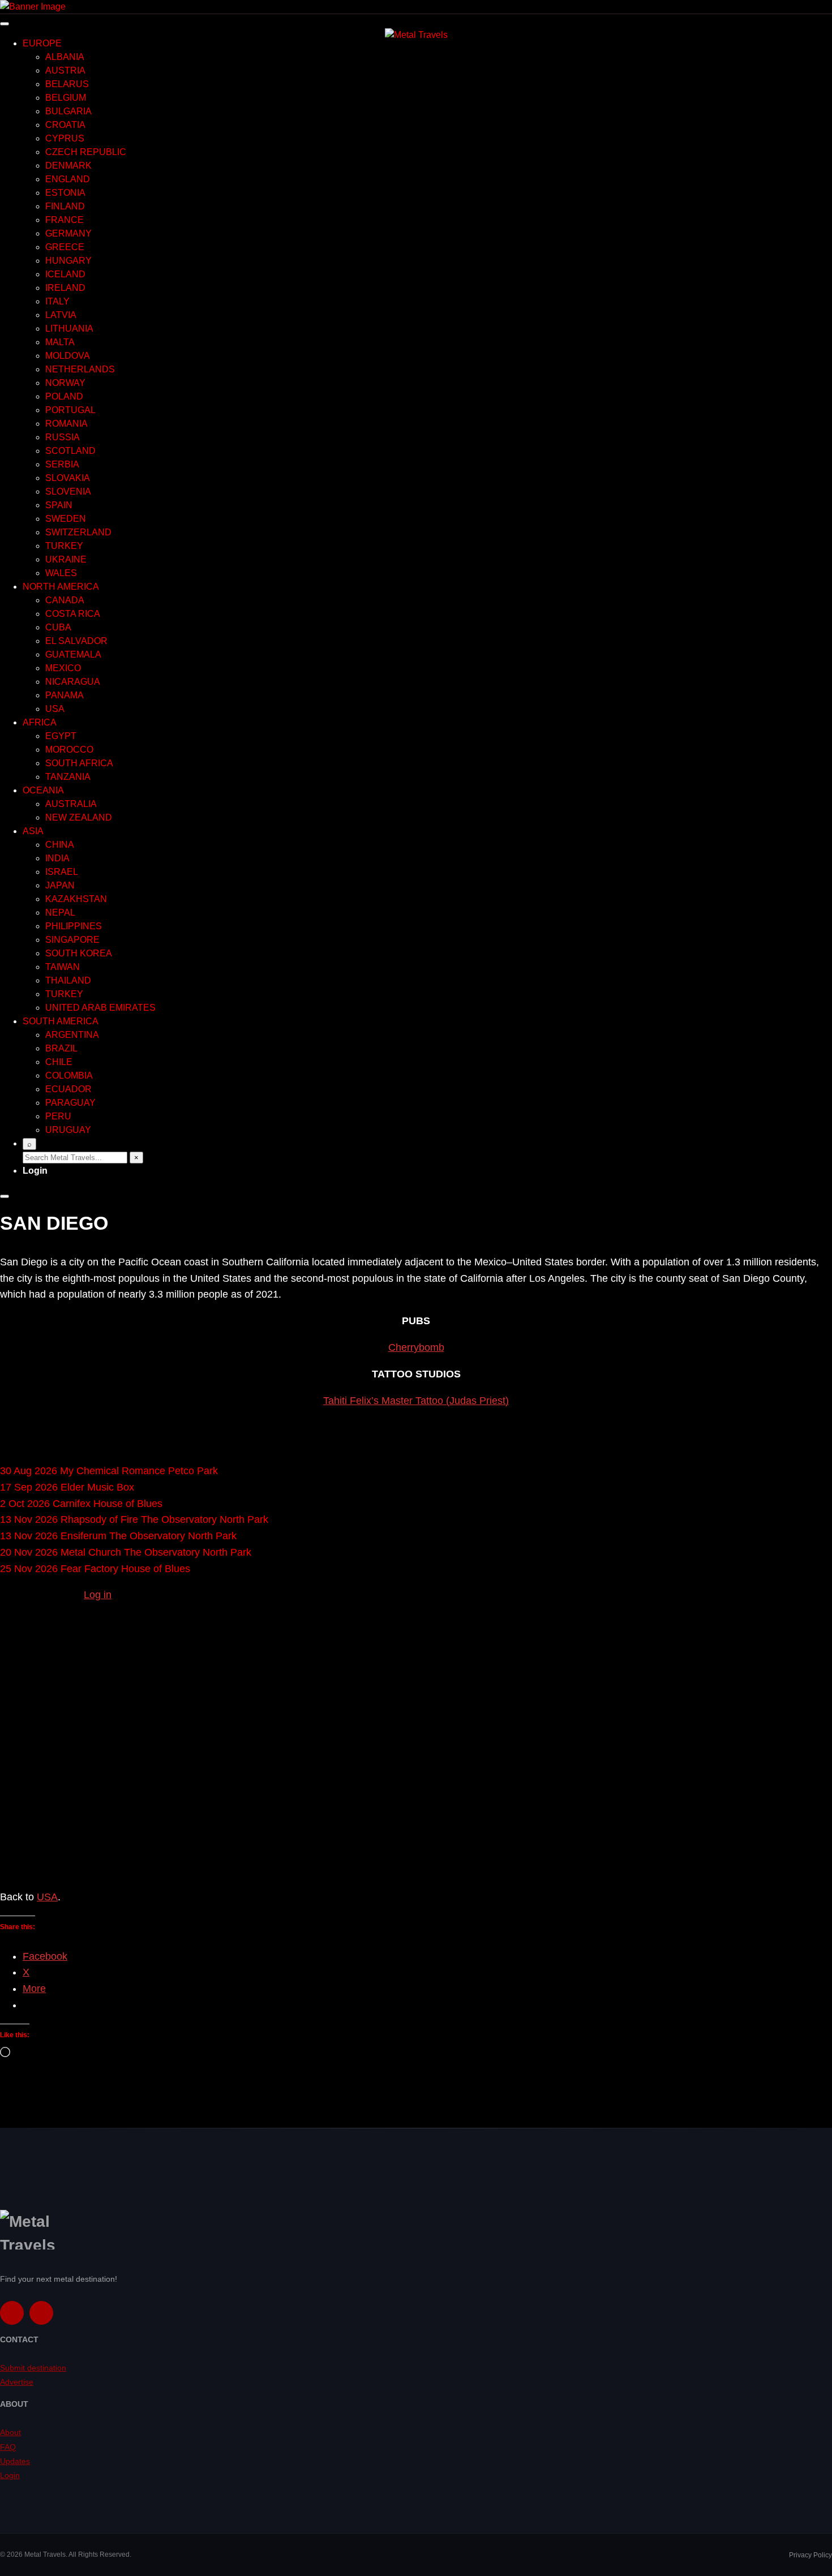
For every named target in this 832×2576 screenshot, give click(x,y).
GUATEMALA (73, 654)
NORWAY (65, 383)
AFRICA (40, 722)
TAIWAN (63, 967)
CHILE (59, 1062)
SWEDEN (66, 519)
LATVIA (61, 315)
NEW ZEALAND (79, 817)
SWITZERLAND (78, 532)
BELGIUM (66, 98)
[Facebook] (12, 2313)
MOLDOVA (68, 356)
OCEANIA (43, 790)
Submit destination (33, 2368)
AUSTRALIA (71, 804)
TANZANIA (68, 777)
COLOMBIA (69, 1076)
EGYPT (61, 736)
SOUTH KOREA (79, 953)
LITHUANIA (69, 329)
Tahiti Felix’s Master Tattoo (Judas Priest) (416, 1401)
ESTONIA (65, 193)
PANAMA (65, 695)
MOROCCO (69, 750)
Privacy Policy (810, 2555)
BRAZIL (61, 1048)
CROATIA (65, 125)
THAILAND (68, 980)
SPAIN (59, 505)
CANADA (65, 600)
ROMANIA (67, 424)
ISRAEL (62, 872)
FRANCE (65, 220)
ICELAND (65, 274)
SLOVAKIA (68, 478)
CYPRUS (65, 138)
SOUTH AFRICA (79, 763)
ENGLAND (68, 179)
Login (35, 1171)
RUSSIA (63, 437)
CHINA (60, 845)
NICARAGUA (73, 682)
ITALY (57, 301)
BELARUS (67, 84)
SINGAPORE (72, 940)
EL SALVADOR (76, 641)
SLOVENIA (68, 491)
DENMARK (68, 166)
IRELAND (65, 288)
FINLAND (65, 206)
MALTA (60, 342)
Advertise (17, 2382)
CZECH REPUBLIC (86, 152)
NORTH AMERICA (61, 587)
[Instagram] (41, 2313)
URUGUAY (68, 1130)
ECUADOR (68, 1089)
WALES (61, 573)
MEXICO (63, 668)
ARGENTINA (72, 1035)
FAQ (8, 2447)
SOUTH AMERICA (61, 1021)
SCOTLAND (70, 451)
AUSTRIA (65, 70)
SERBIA (62, 464)
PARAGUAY (70, 1103)
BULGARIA (68, 111)
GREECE (65, 247)
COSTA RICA (73, 614)
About (10, 2432)
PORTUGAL (70, 410)
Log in (98, 1595)
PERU (58, 1116)
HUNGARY (68, 261)
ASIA (33, 831)
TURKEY (64, 546)
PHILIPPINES (74, 926)
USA (55, 709)
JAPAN (60, 885)
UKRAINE (66, 559)
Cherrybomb (416, 1347)
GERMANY (68, 233)
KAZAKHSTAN (76, 899)
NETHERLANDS (80, 369)
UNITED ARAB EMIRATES (100, 1008)
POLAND (64, 396)
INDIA (57, 858)
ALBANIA (65, 57)
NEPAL (60, 913)
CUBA (58, 627)
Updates (15, 2461)
